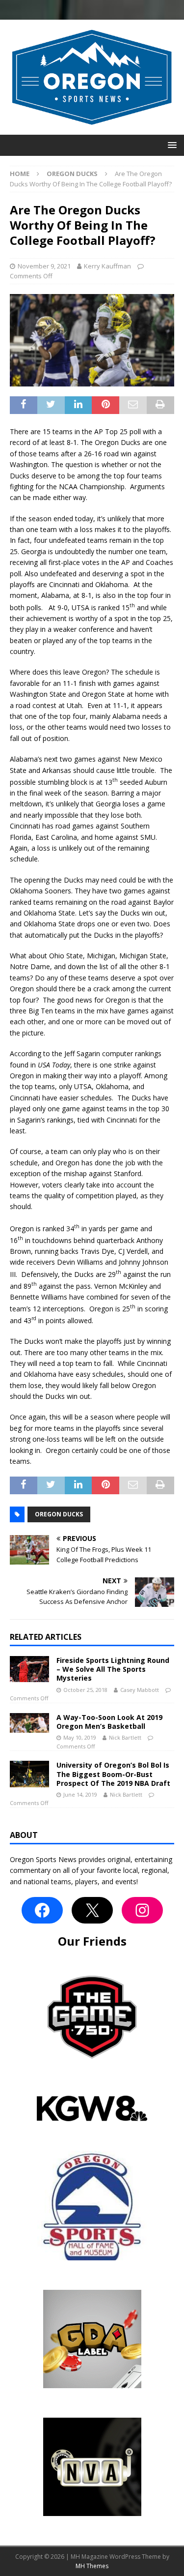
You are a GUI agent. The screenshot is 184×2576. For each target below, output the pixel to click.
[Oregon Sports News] (92, 129)
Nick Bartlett (125, 1737)
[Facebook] (42, 1910)
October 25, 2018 (85, 1690)
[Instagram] (142, 1910)
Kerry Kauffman (107, 266)
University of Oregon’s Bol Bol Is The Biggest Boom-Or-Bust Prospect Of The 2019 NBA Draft (113, 1774)
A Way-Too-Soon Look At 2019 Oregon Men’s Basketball (109, 1722)
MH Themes (92, 2566)
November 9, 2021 (44, 266)
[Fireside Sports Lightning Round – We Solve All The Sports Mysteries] (29, 1669)
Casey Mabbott (140, 1690)
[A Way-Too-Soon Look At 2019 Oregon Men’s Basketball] (29, 1723)
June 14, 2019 (80, 1794)
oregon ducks (59, 1514)
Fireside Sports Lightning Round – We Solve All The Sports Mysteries (113, 1669)
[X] (92, 1910)
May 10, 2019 (80, 1737)
